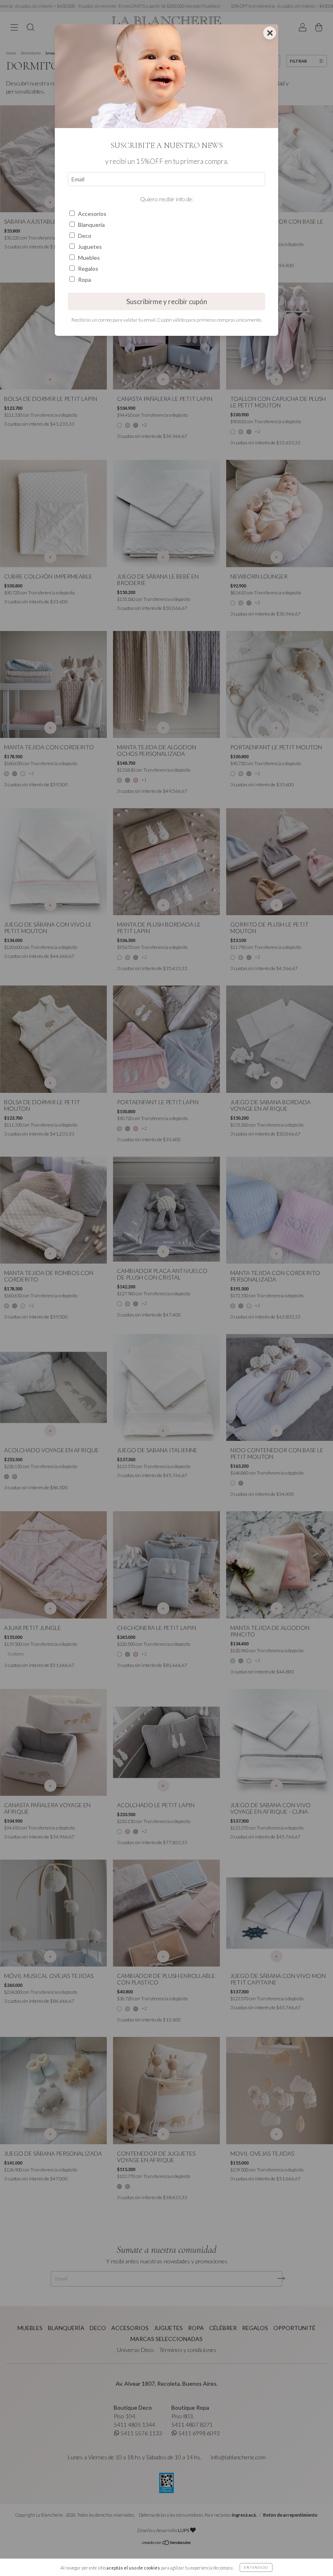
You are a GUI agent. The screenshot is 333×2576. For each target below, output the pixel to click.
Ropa (84, 280)
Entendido (256, 2567)
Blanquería (91, 225)
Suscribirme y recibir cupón (167, 301)
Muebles (89, 258)
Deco (85, 236)
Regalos (88, 269)
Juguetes (90, 247)
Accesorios (92, 214)
